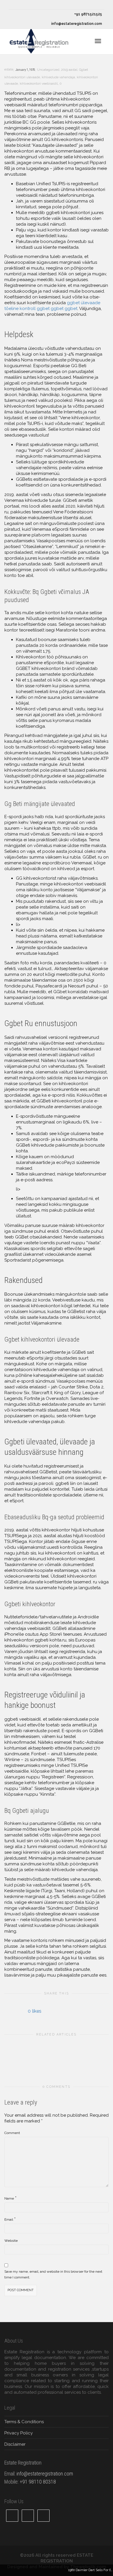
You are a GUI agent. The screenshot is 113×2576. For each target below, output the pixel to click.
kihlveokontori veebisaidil (39, 84)
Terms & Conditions (24, 2422)
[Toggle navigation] (98, 41)
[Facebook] (24, 5)
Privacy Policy (19, 2433)
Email (9, 2220)
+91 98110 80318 (38, 2482)
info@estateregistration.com (76, 24)
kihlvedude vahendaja (58, 77)
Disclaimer (15, 2444)
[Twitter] (14, 5)
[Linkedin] (33, 5)
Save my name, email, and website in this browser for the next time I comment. (53, 2274)
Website (11, 2241)
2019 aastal (69, 70)
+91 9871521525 (88, 14)
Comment (12, 2133)
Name (9, 2198)
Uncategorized (48, 70)
